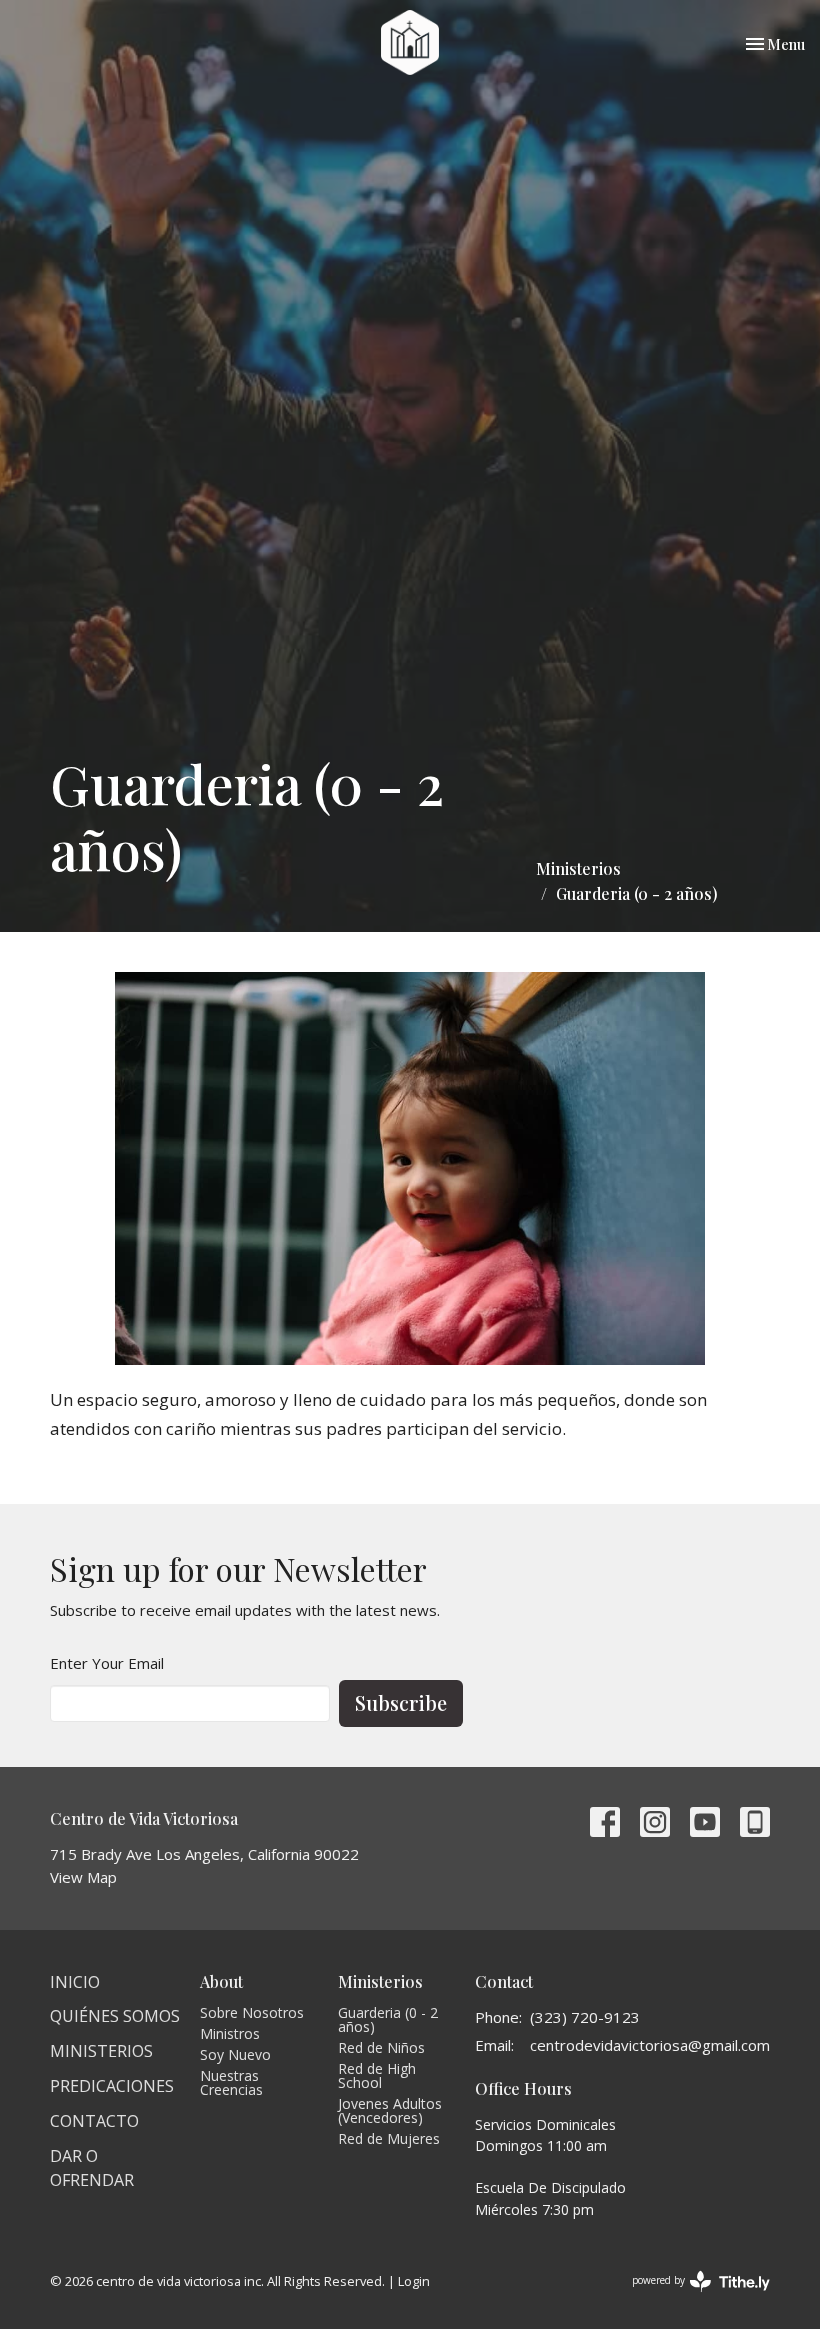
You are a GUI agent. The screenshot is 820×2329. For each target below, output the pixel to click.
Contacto (94, 2121)
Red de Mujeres (389, 2138)
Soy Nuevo (235, 2054)
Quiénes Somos (115, 2016)
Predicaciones (112, 2086)
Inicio (75, 1982)
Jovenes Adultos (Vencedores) (390, 2110)
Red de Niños (381, 2047)
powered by (690, 2297)
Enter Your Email (107, 1663)
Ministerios (578, 868)
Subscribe (401, 1702)
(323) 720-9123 (585, 2017)
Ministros (230, 2033)
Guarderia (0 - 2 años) (388, 2019)
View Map (83, 1877)
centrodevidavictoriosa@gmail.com (650, 2045)
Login (414, 2281)
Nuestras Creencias (231, 2082)
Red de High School (377, 2075)
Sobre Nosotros (252, 2012)
